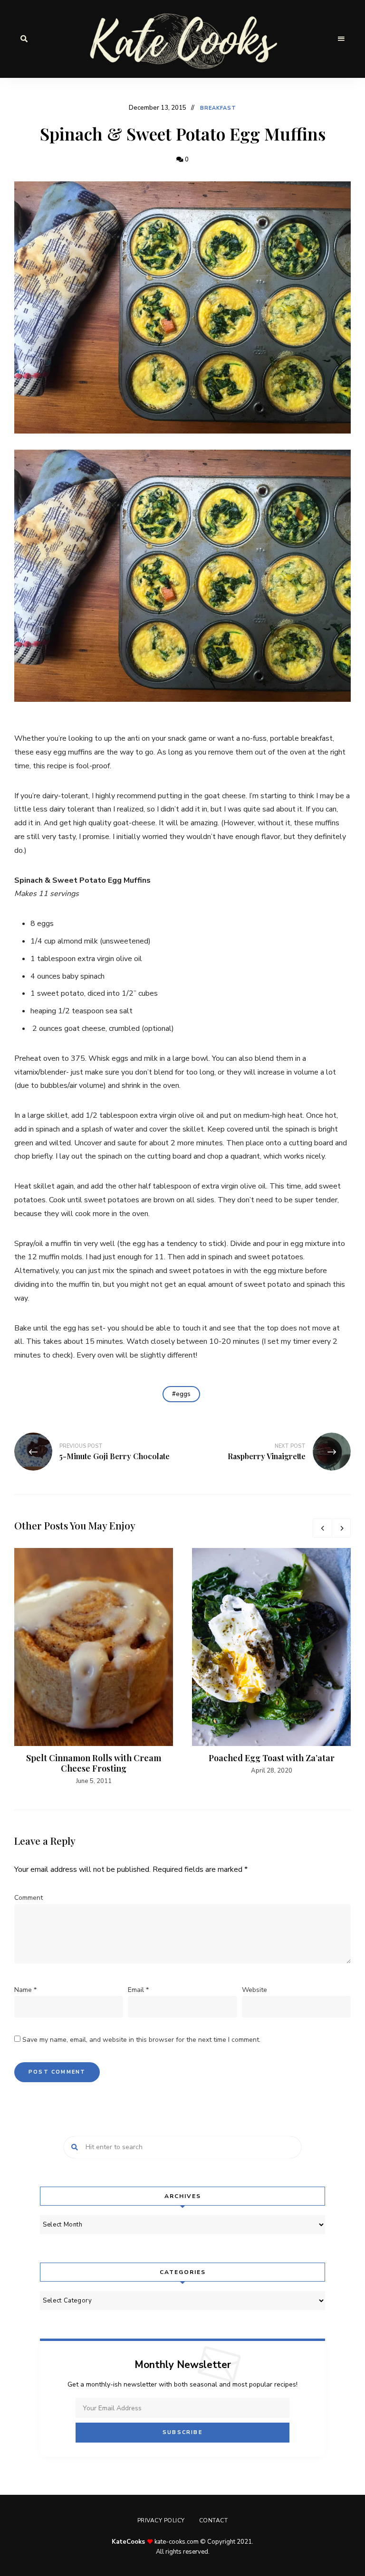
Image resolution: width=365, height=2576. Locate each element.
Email (138, 1990)
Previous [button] (322, 1528)
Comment (29, 1898)
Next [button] (341, 1528)
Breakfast (218, 108)
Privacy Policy (161, 2520)
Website (255, 1990)
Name (25, 1990)
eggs (183, 1394)
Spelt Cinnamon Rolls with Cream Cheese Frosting (94, 1763)
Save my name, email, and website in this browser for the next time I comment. (141, 2040)
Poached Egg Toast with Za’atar (272, 1758)
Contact (214, 2520)
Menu (341, 39)
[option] (94, 1667)
